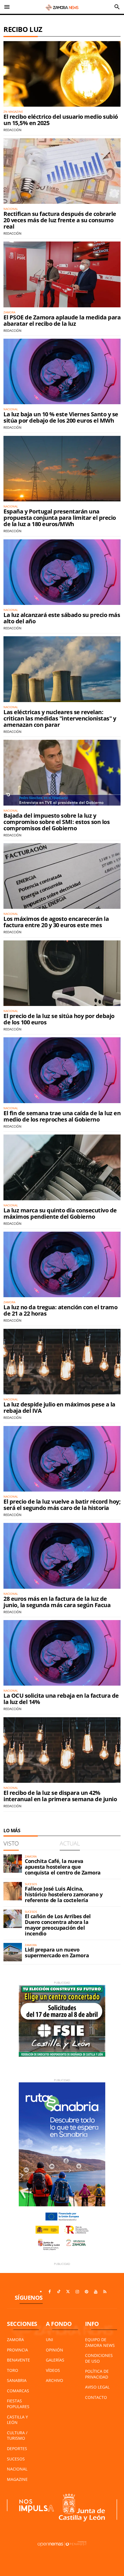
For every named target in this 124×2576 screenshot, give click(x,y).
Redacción (12, 130)
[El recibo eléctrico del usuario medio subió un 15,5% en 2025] (62, 74)
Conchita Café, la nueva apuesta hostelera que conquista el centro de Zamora (63, 1867)
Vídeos (53, 2370)
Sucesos (16, 2459)
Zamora (15, 2340)
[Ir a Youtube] (96, 2292)
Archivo (55, 2380)
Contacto (96, 2397)
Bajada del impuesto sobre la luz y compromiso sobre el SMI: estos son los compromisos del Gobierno (57, 822)
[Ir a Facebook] (50, 2292)
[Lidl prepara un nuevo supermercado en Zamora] (13, 1952)
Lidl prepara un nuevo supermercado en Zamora (57, 1952)
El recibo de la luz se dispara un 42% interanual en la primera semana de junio (60, 1796)
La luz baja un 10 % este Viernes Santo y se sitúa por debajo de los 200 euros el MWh (61, 417)
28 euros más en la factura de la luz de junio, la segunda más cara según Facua (57, 1602)
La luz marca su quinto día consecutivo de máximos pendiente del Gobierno (60, 1213)
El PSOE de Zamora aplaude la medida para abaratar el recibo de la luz (62, 320)
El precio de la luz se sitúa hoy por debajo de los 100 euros (59, 1019)
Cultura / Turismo (17, 2436)
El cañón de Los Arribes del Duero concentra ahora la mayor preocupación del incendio (58, 1925)
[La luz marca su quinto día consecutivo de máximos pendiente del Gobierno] (62, 1167)
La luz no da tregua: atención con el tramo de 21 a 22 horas (60, 1310)
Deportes (17, 2448)
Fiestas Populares (18, 2404)
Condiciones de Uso (99, 2358)
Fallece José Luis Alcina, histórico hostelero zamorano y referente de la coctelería (64, 1894)
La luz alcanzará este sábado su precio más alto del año (62, 618)
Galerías (55, 2360)
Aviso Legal (97, 2387)
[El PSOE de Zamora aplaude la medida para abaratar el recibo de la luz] (62, 274)
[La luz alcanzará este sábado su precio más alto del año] (62, 572)
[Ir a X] (68, 2292)
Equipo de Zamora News (100, 2342)
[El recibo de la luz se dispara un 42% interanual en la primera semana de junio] (62, 1750)
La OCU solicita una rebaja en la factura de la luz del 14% (61, 1699)
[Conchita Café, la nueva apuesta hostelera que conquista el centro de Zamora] (13, 1864)
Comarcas (18, 2391)
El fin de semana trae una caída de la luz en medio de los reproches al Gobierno (62, 1116)
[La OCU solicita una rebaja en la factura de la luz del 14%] (62, 1653)
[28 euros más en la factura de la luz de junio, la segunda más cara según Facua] (62, 1556)
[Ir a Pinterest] (87, 2292)
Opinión (55, 2350)
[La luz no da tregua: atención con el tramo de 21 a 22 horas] (62, 1264)
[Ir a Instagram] (77, 2292)
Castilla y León (17, 2420)
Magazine (17, 2479)
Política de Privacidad (97, 2374)
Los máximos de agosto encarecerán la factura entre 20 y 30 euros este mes (56, 922)
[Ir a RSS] (105, 2292)
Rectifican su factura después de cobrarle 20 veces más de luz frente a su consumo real (60, 220)
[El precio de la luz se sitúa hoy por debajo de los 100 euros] (62, 973)
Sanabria (17, 2380)
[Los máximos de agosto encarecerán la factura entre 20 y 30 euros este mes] (62, 876)
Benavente (18, 2360)
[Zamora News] (62, 7)
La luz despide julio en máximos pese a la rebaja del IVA (59, 1407)
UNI (49, 2340)
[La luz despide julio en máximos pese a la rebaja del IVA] (62, 1362)
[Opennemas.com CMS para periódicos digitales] (62, 2544)
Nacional (17, 2469)
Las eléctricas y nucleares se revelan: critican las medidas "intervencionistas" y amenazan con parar (60, 718)
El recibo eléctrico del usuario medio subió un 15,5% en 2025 (61, 120)
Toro (13, 2370)
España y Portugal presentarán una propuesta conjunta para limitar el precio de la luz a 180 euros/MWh (60, 518)
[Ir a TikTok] (59, 2292)
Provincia (17, 2350)
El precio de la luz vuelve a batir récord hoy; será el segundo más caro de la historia (62, 1505)
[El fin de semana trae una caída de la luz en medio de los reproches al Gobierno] (62, 1070)
